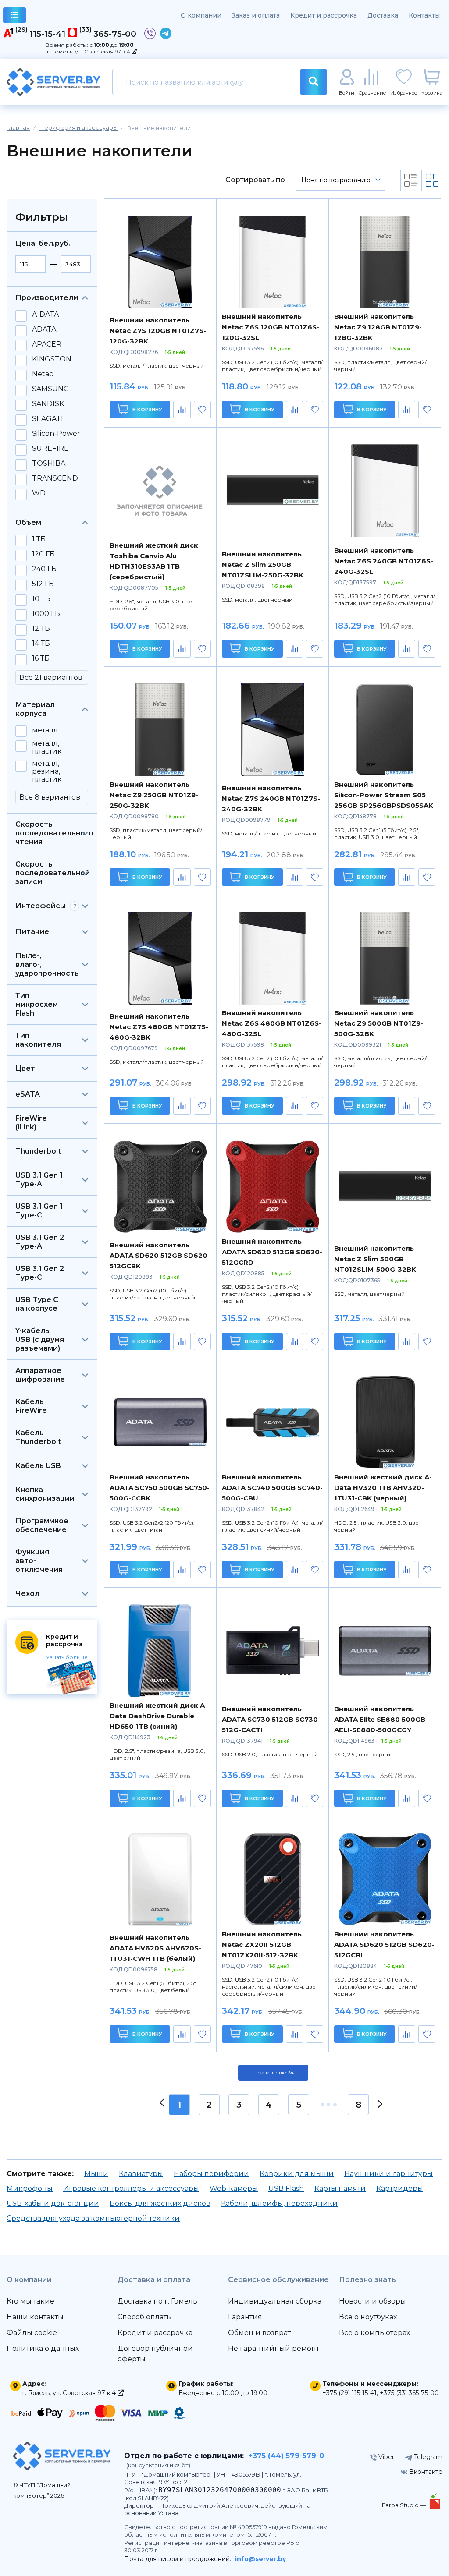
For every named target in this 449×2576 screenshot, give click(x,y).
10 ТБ (41, 599)
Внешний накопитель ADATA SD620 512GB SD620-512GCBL (384, 1944)
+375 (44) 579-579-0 (286, 2456)
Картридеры (400, 2189)
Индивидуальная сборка (275, 2301)
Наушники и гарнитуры (388, 2174)
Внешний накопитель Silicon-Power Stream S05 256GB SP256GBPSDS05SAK (384, 795)
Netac (43, 374)
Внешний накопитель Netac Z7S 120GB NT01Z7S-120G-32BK (158, 331)
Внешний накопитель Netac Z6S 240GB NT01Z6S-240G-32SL (384, 561)
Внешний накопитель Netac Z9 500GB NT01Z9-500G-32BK (379, 1023)
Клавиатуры (141, 2174)
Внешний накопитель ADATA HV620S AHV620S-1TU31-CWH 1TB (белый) (155, 1948)
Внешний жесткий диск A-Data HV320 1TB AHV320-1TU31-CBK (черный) (383, 1488)
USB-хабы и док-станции (53, 2203)
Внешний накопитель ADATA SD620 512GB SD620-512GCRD (272, 1252)
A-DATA (45, 315)
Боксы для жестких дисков (160, 2203)
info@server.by (260, 2559)
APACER (47, 344)
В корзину (147, 410)
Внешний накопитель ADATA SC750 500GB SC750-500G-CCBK (160, 1488)
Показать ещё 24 (273, 2073)
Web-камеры (234, 2189)
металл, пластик (47, 747)
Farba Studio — (404, 2505)
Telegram (427, 2457)
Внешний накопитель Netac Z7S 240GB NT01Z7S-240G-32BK (271, 798)
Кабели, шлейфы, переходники (279, 2203)
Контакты (424, 15)
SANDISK (48, 404)
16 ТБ (41, 658)
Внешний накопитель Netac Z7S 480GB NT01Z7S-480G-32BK (159, 1027)
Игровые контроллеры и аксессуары (131, 2189)
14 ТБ (41, 644)
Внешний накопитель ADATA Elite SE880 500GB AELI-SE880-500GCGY (380, 1719)
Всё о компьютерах (374, 2333)
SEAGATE (49, 419)
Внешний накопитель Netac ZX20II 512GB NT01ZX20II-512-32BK (262, 1944)
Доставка (383, 15)
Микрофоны (30, 2189)
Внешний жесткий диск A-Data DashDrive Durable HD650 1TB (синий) (159, 1716)
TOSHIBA (49, 464)
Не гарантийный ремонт (274, 2348)
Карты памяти (340, 2189)
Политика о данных (43, 2348)
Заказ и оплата (256, 15)
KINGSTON (52, 359)
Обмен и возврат (259, 2333)
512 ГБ (43, 584)
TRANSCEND (55, 478)
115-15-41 (47, 34)
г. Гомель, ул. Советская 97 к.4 (89, 51)
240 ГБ (44, 569)
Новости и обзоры (372, 2301)
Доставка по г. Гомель (157, 2301)
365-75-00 (115, 34)
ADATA (44, 329)
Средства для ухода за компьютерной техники (93, 2218)
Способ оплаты (145, 2317)
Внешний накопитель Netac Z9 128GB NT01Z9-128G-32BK (378, 327)
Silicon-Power (56, 434)
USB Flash (286, 2189)
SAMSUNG (51, 389)
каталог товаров (14, 15)
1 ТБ (39, 539)
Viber (385, 2457)
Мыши (96, 2174)
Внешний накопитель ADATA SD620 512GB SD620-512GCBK (160, 1255)
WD (39, 493)
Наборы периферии (211, 2174)
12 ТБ (41, 629)
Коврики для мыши (297, 2174)
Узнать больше (67, 1657)
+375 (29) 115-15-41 (349, 2393)
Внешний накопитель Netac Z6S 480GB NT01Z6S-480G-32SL (272, 1023)
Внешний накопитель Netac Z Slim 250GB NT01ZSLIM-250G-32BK (263, 564)
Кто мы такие (30, 2301)
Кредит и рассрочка (324, 15)
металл (45, 730)
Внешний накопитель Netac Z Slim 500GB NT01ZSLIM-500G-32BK (375, 1259)
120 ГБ (43, 554)
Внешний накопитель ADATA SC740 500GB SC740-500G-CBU (272, 1488)
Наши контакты (35, 2317)
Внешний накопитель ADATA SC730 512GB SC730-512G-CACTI (271, 1719)
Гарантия (245, 2317)
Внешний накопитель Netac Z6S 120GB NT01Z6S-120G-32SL (271, 327)
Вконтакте (425, 2472)
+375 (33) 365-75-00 (409, 2393)
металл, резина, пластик (47, 771)
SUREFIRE (50, 449)
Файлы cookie (32, 2333)
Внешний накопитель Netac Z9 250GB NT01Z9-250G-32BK (154, 795)
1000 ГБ (46, 614)
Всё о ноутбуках (368, 2317)
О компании (201, 15)
